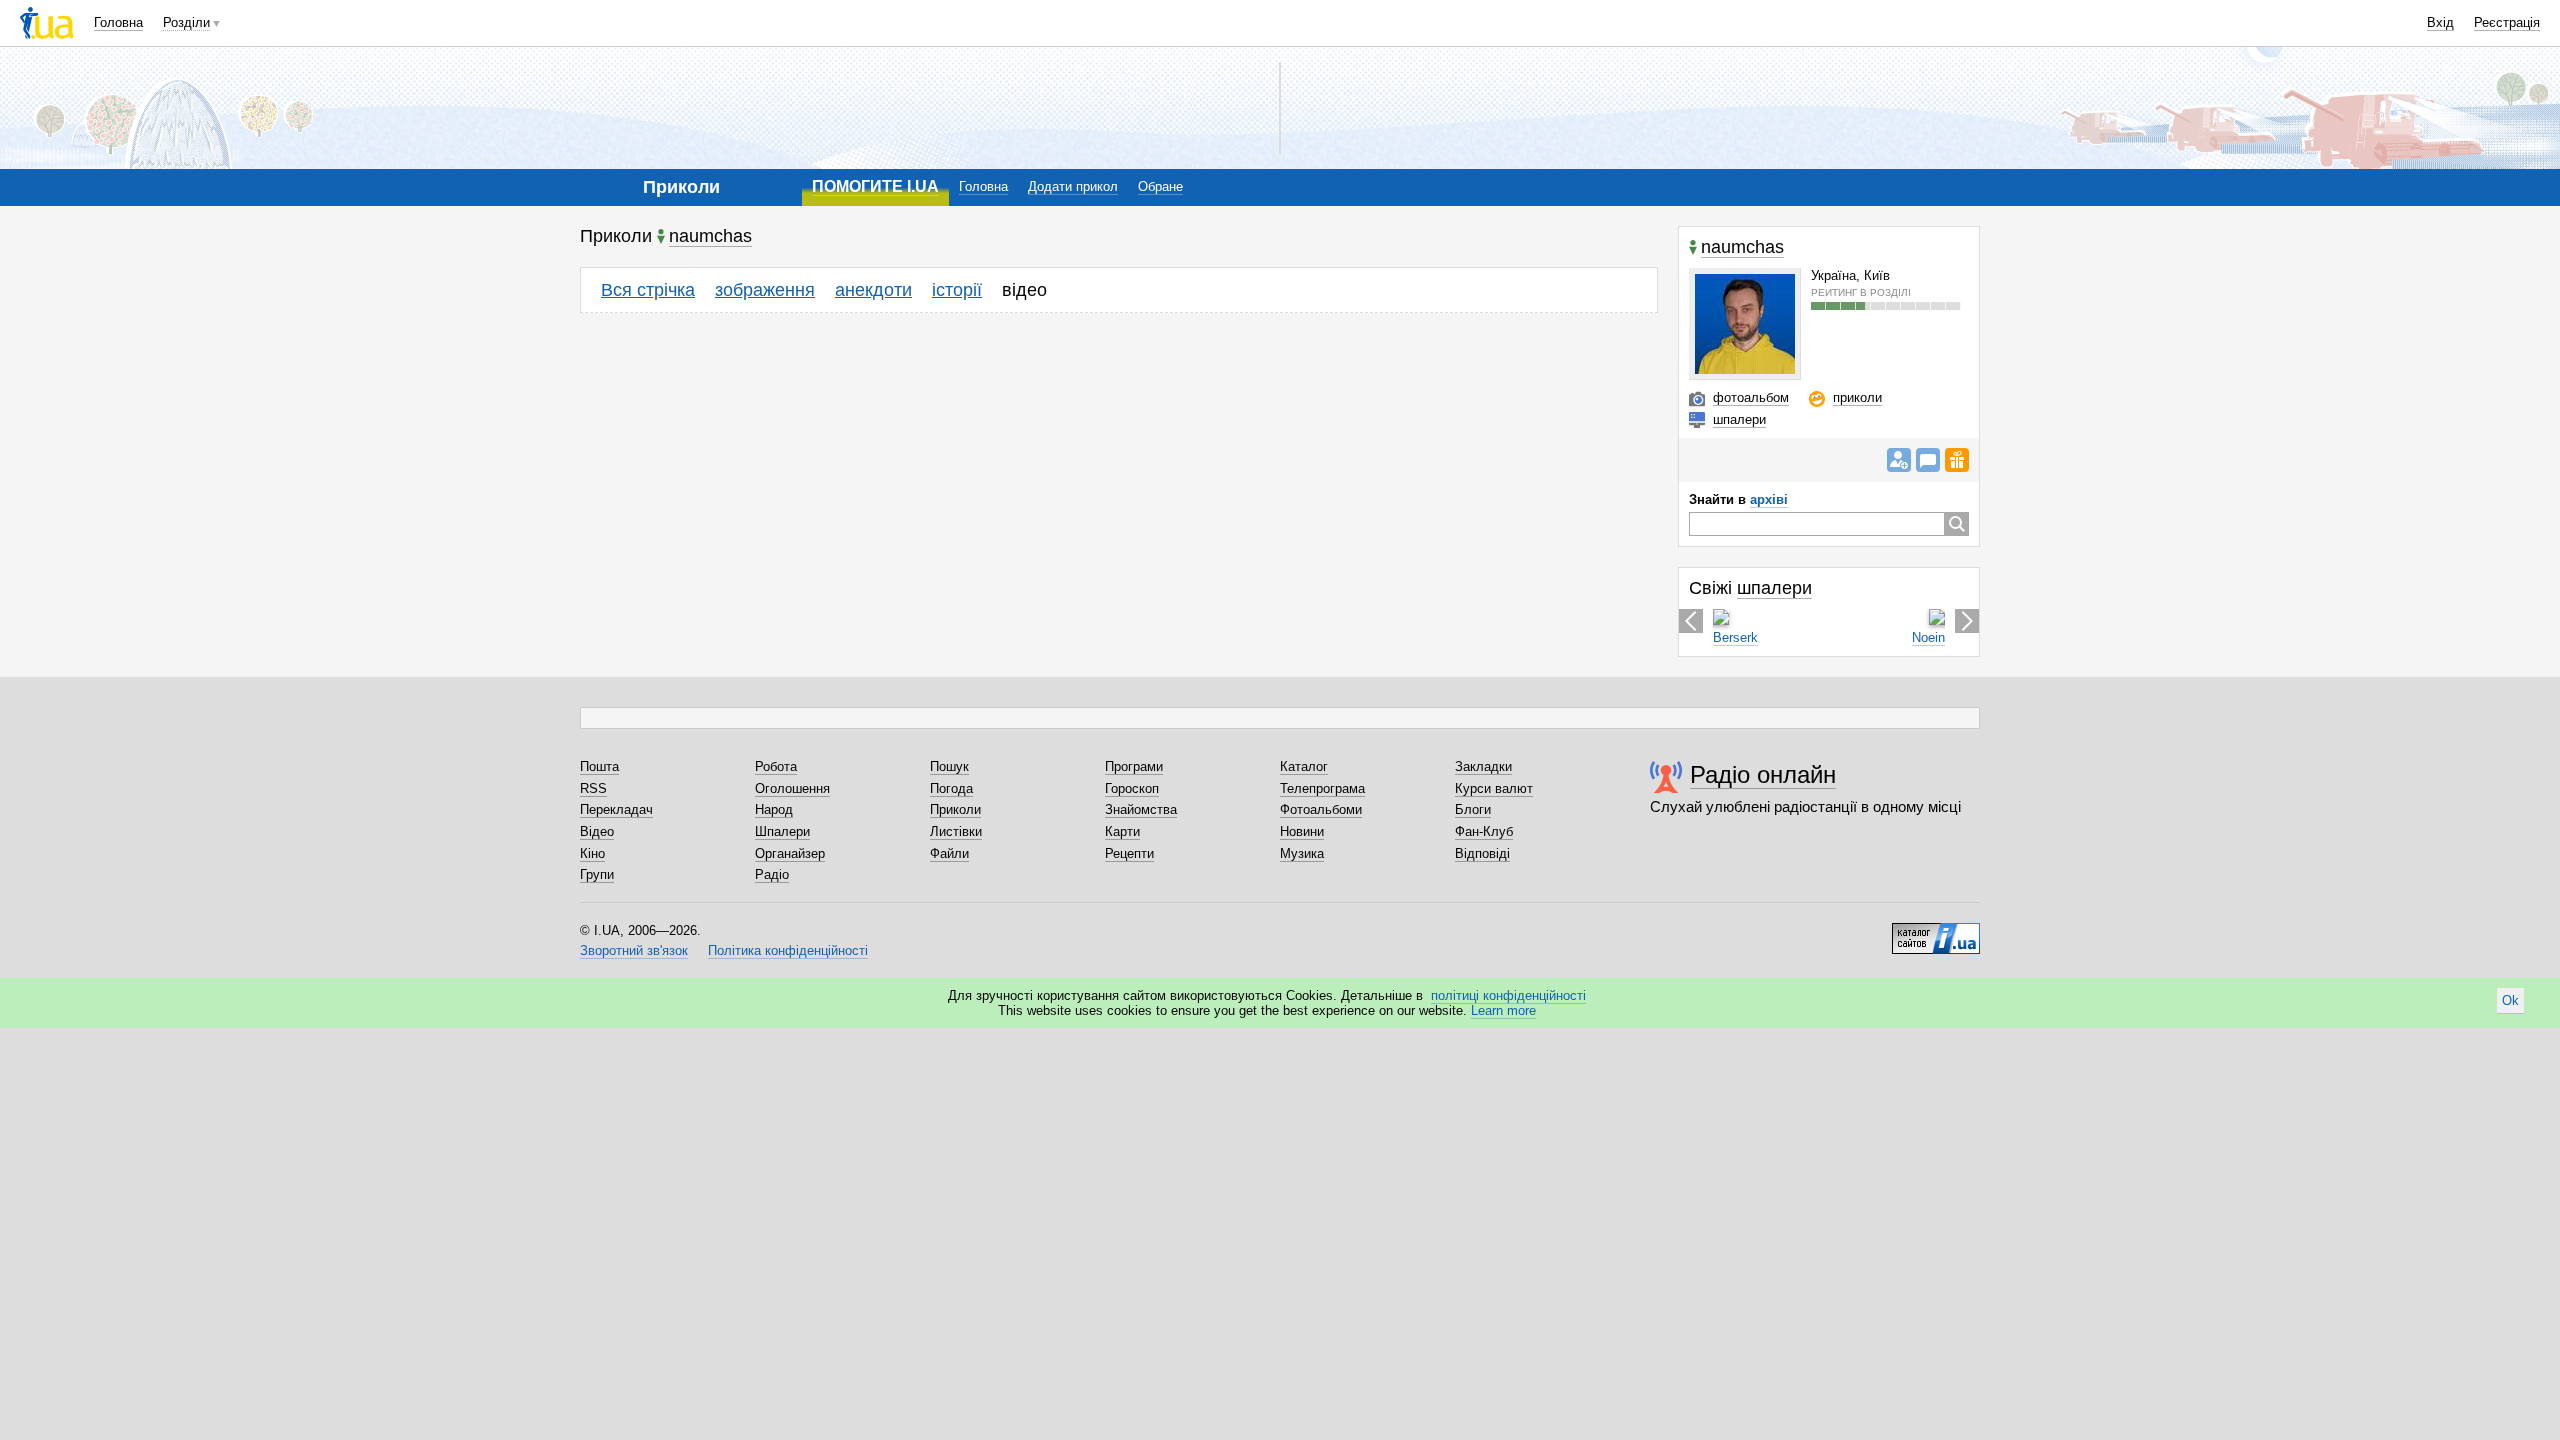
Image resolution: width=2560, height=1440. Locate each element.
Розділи (186, 22)
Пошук (949, 766)
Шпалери (782, 831)
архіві (1769, 499)
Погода (951, 788)
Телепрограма (1322, 788)
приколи (1857, 397)
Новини (1302, 831)
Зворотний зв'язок (634, 950)
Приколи (955, 809)
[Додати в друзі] (1899, 460)
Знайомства (1141, 809)
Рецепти (1129, 853)
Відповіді (1482, 853)
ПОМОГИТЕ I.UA (875, 186)
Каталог (1304, 766)
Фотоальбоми (1321, 809)
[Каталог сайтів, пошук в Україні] (1936, 931)
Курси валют (1494, 788)
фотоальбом (1751, 397)
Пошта (599, 766)
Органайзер (790, 853)
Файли (949, 853)
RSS (593, 788)
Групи (597, 874)
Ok (2510, 1000)
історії (957, 290)
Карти (1122, 831)
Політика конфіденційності (788, 950)
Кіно (592, 853)
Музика (1302, 853)
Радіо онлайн (1763, 774)
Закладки (1483, 766)
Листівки (956, 831)
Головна (118, 22)
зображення (765, 290)
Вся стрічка (648, 290)
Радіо (772, 874)
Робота (776, 766)
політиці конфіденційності (1508, 995)
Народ (774, 809)
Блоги (1473, 809)
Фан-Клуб (1484, 831)
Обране (1160, 186)
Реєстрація (2507, 22)
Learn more (1503, 1010)
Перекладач (616, 809)
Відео (597, 831)
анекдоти (873, 290)
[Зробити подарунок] (1957, 460)
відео (1024, 290)
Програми (1134, 766)
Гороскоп (1132, 788)
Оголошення (792, 788)
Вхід (2440, 22)
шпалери (1739, 419)
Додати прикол (1073, 186)
